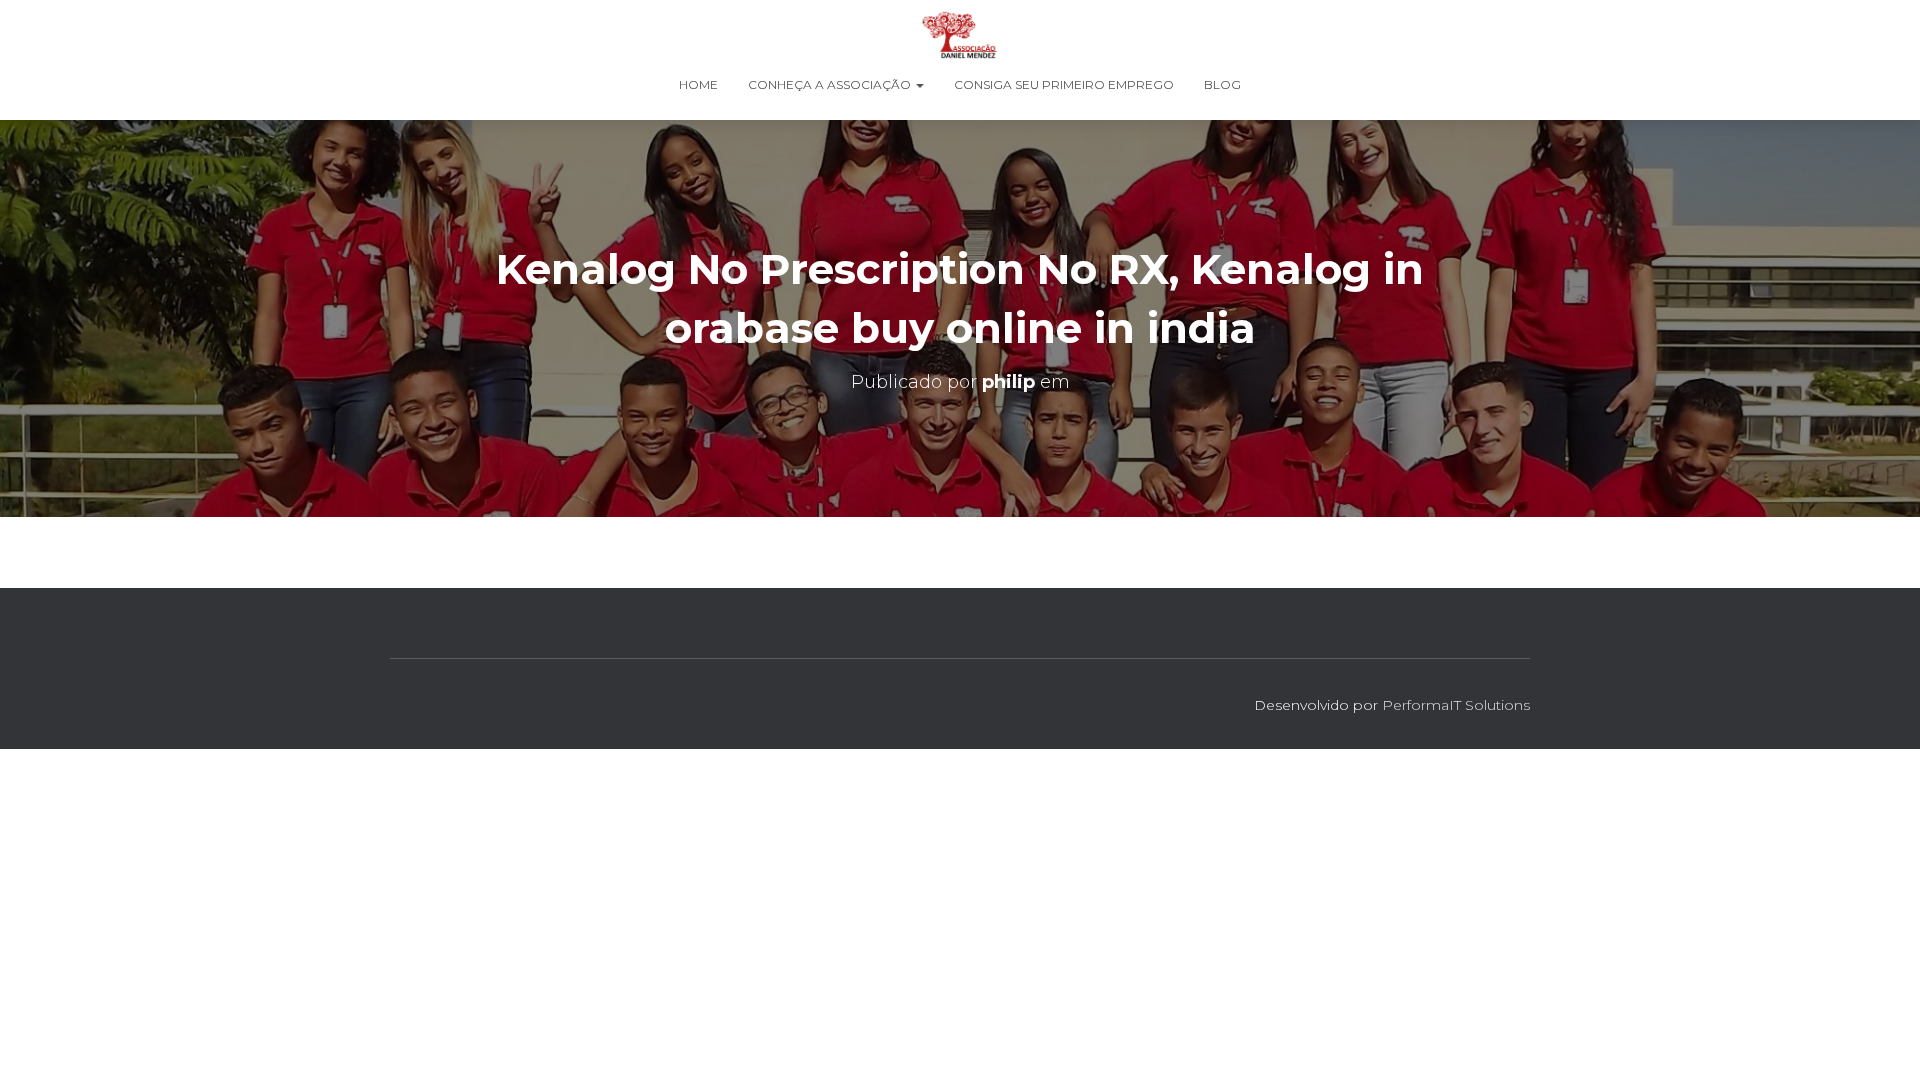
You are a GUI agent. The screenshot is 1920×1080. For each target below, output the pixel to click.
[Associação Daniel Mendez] (959, 35)
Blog (1222, 84)
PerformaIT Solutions (1456, 705)
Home (698, 84)
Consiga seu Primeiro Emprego (1064, 84)
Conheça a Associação (831, 84)
